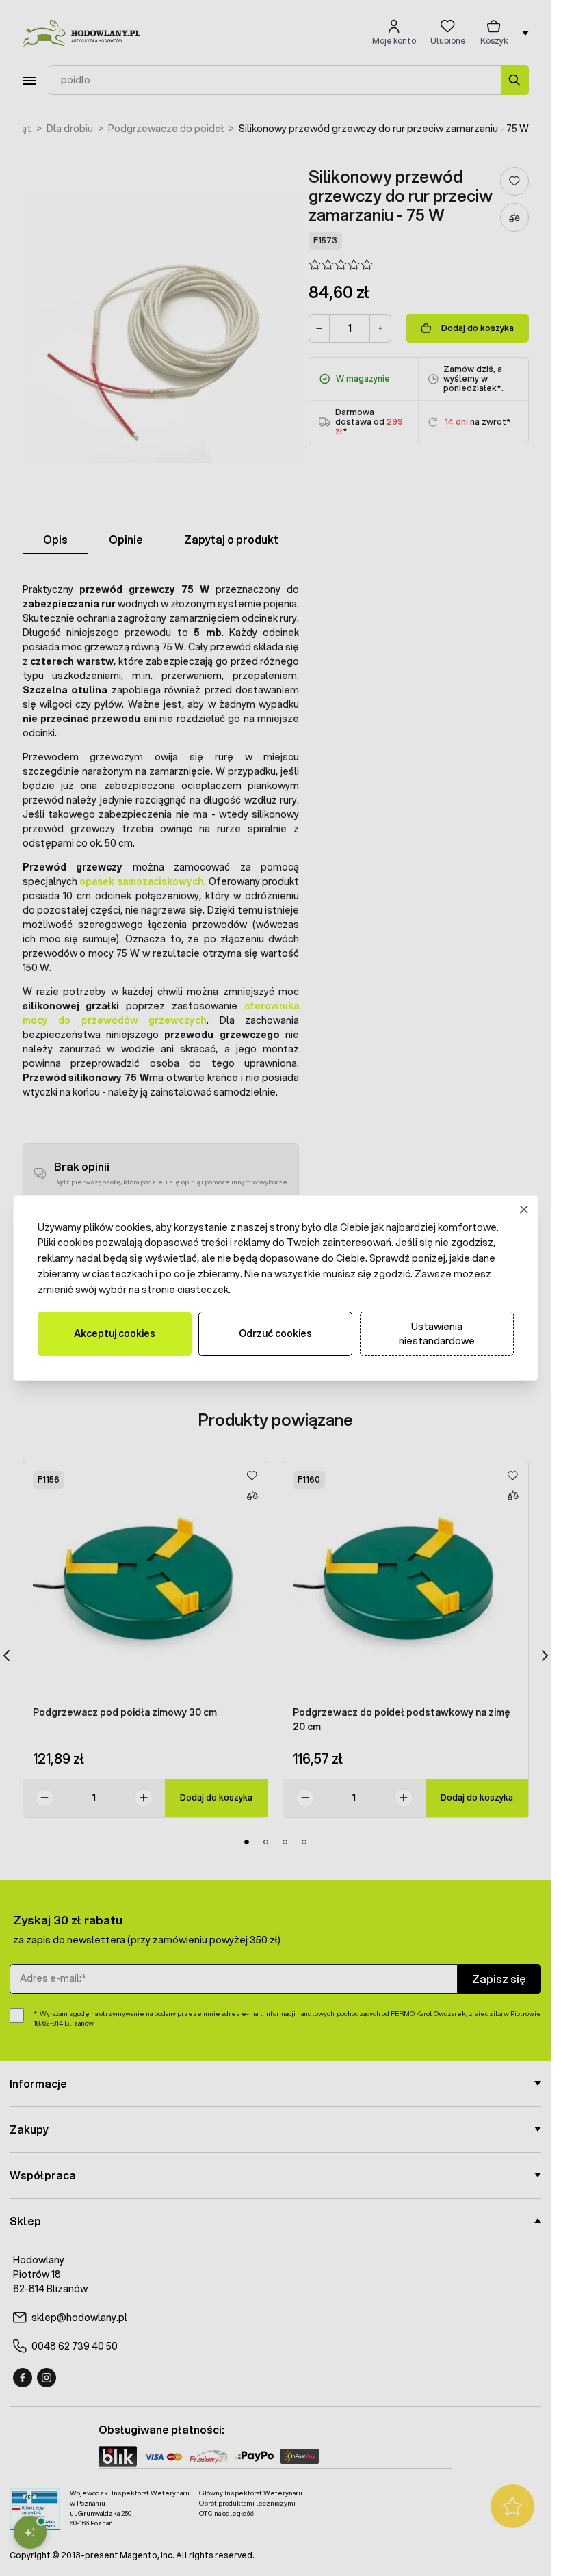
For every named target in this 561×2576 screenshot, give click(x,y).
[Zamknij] (524, 1209)
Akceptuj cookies (115, 1333)
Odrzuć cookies (275, 1333)
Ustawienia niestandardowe (437, 1334)
